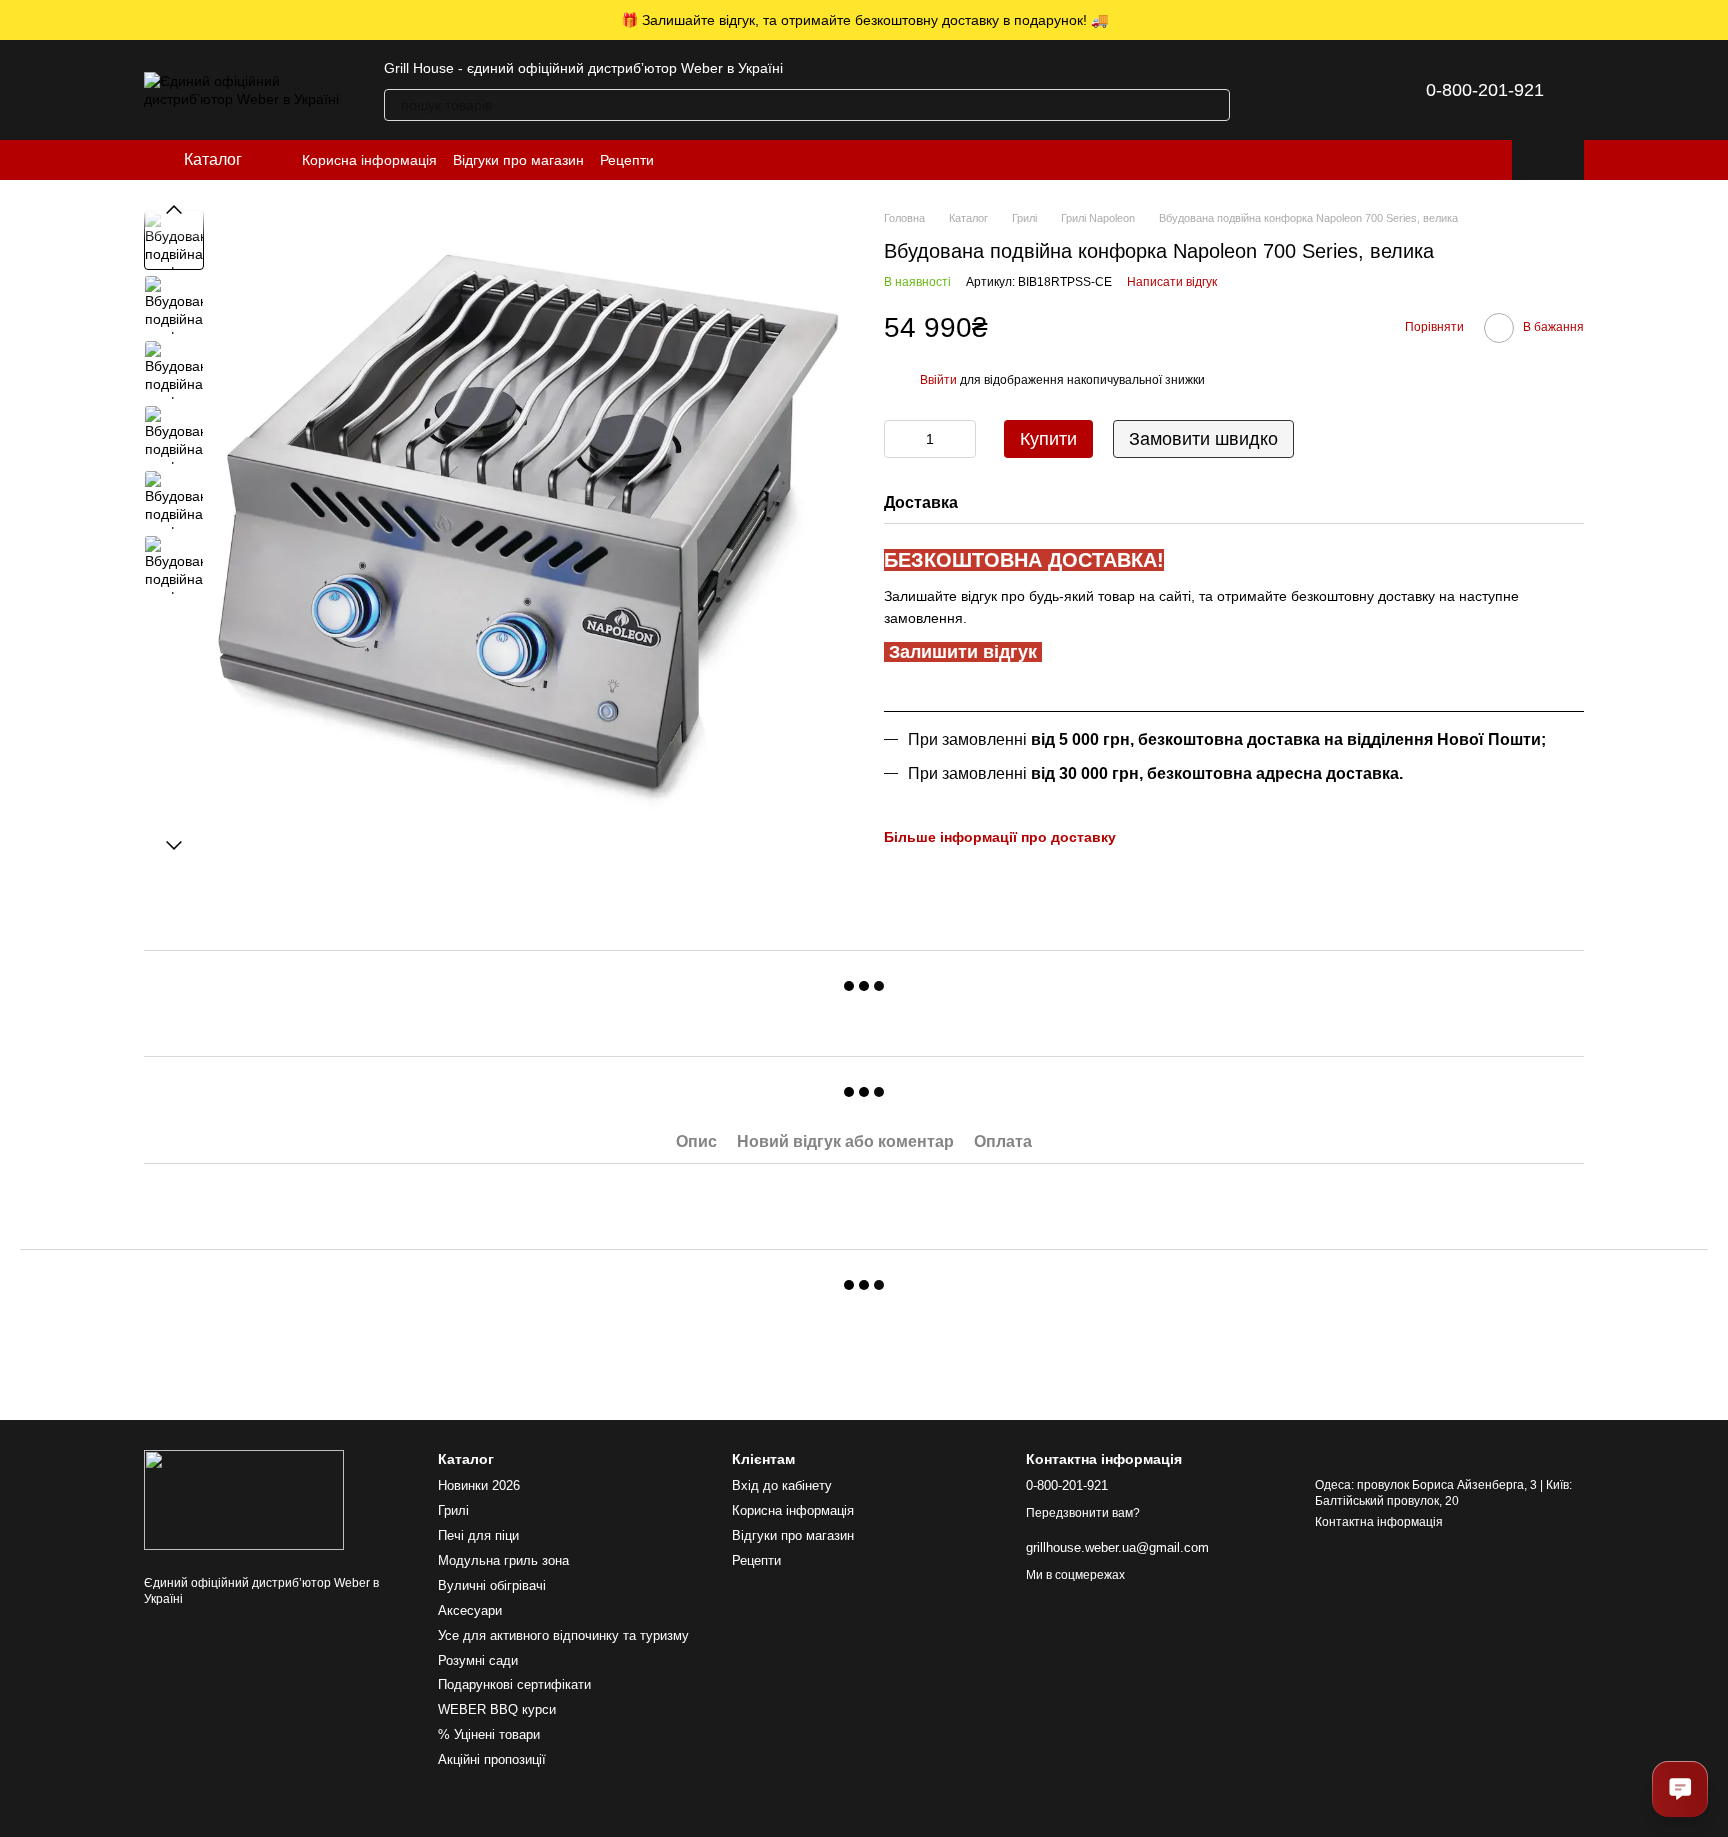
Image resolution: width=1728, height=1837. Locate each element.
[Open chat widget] (1680, 1789)
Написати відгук (1172, 282)
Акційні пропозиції (492, 1759)
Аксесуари (470, 1610)
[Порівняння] (1286, 90)
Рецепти (627, 160)
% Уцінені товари (489, 1734)
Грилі (453, 1510)
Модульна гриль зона (503, 1560)
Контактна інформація (1379, 1522)
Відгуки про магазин (518, 160)
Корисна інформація (369, 160)
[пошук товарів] (1214, 105)
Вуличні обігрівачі (492, 1585)
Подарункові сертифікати (514, 1684)
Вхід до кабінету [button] (782, 1485)
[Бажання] (1338, 90)
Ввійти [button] (938, 380)
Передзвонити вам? (1083, 1513)
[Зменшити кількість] (899, 439)
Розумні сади (478, 1660)
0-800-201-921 (1485, 90)
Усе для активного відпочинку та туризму (563, 1635)
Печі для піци (478, 1535)
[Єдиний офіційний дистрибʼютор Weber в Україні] (244, 1499)
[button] (1712, 20)
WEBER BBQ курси (497, 1709)
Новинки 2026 (479, 1485)
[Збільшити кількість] (961, 439)
